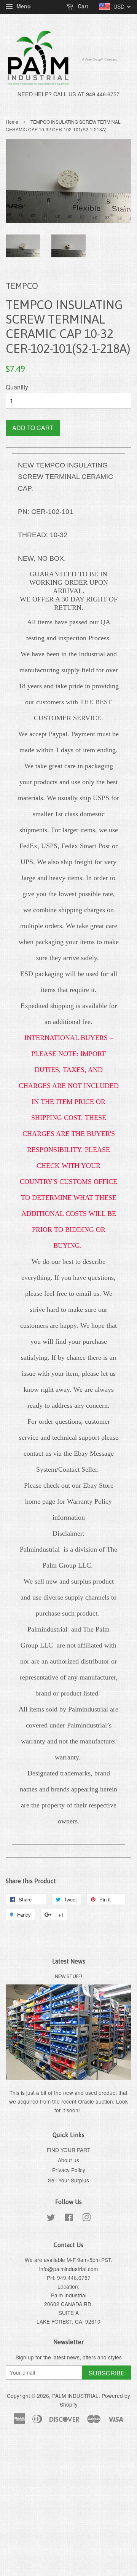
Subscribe (107, 2373)
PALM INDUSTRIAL (75, 2396)
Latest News (69, 1961)
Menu (23, 6)
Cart (82, 6)
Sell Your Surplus (68, 2180)
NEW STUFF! (68, 1976)
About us (68, 2160)
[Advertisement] (68, 2505)
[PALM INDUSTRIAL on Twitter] (51, 2219)
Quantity (17, 387)
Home (12, 122)
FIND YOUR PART (68, 2150)
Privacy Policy (69, 2170)
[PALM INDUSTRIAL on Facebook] (69, 2219)
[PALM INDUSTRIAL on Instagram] (86, 2219)
